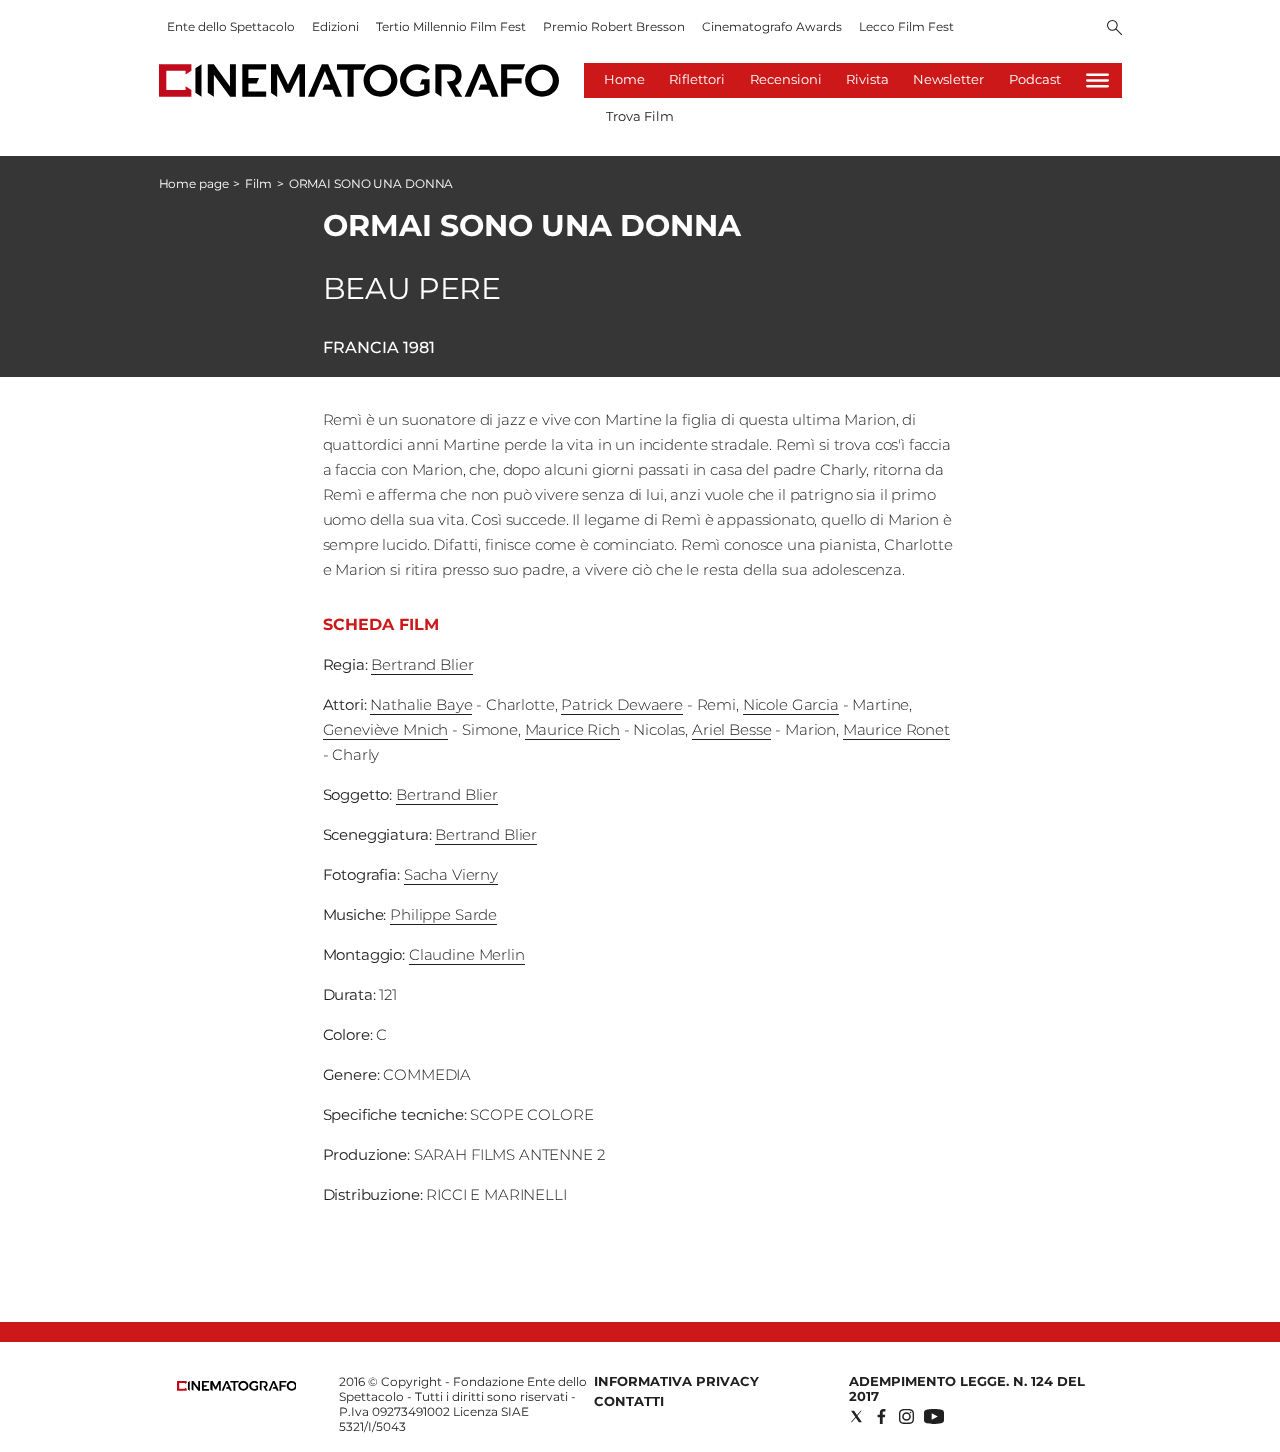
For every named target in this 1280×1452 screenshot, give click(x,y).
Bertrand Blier (422, 664)
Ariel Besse (731, 729)
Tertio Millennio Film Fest (451, 26)
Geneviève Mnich (386, 729)
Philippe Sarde (443, 914)
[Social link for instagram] (906, 1416)
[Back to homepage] (237, 1386)
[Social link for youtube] (934, 1416)
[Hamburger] (1097, 80)
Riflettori (697, 79)
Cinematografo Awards (772, 26)
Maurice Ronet (896, 729)
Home (624, 79)
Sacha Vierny (451, 874)
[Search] (1114, 29)
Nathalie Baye (421, 704)
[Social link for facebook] (881, 1416)
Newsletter (948, 79)
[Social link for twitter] (856, 1416)
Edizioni (335, 26)
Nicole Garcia (791, 704)
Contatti (629, 1401)
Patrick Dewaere (622, 704)
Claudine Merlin (467, 954)
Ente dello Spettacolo (231, 26)
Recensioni (786, 79)
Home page (194, 183)
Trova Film (640, 116)
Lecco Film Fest (906, 26)
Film (258, 183)
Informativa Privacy (676, 1381)
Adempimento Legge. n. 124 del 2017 (967, 1388)
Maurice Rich (572, 729)
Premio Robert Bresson (614, 26)
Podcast (1035, 79)
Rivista (867, 79)
